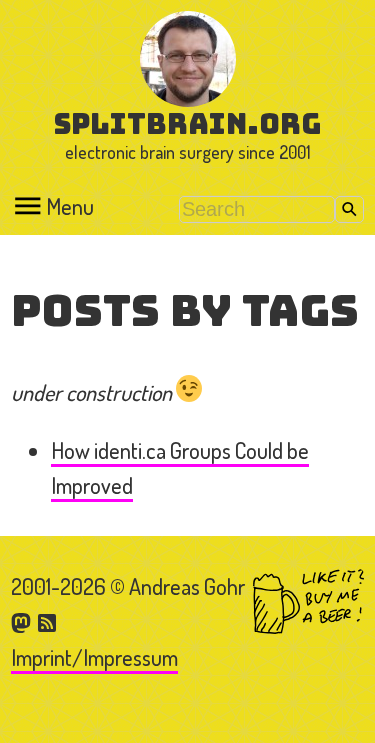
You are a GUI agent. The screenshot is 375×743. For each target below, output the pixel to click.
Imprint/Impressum (94, 657)
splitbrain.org (187, 123)
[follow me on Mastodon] (24, 621)
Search (349, 209)
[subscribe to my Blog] (48, 621)
